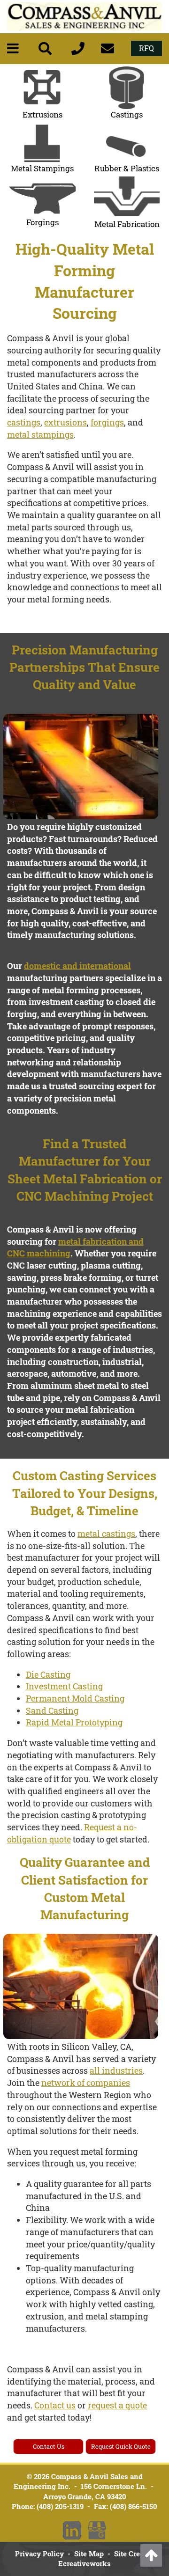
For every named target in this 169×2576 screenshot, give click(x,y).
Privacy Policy (39, 2554)
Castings (127, 114)
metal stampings (40, 434)
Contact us (55, 2405)
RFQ (146, 48)
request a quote (117, 2405)
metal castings (106, 1534)
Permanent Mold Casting (75, 1698)
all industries (116, 2070)
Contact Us (49, 2446)
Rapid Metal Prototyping (74, 1722)
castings (24, 422)
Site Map (89, 2554)
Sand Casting (52, 1710)
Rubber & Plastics (127, 168)
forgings (107, 422)
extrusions (65, 422)
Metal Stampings (42, 168)
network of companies (86, 2083)
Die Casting (48, 1674)
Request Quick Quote (121, 2446)
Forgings (42, 222)
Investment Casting (64, 1686)
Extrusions (42, 114)
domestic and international (77, 966)
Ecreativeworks (84, 2563)
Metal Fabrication (127, 224)
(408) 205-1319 (60, 2506)
